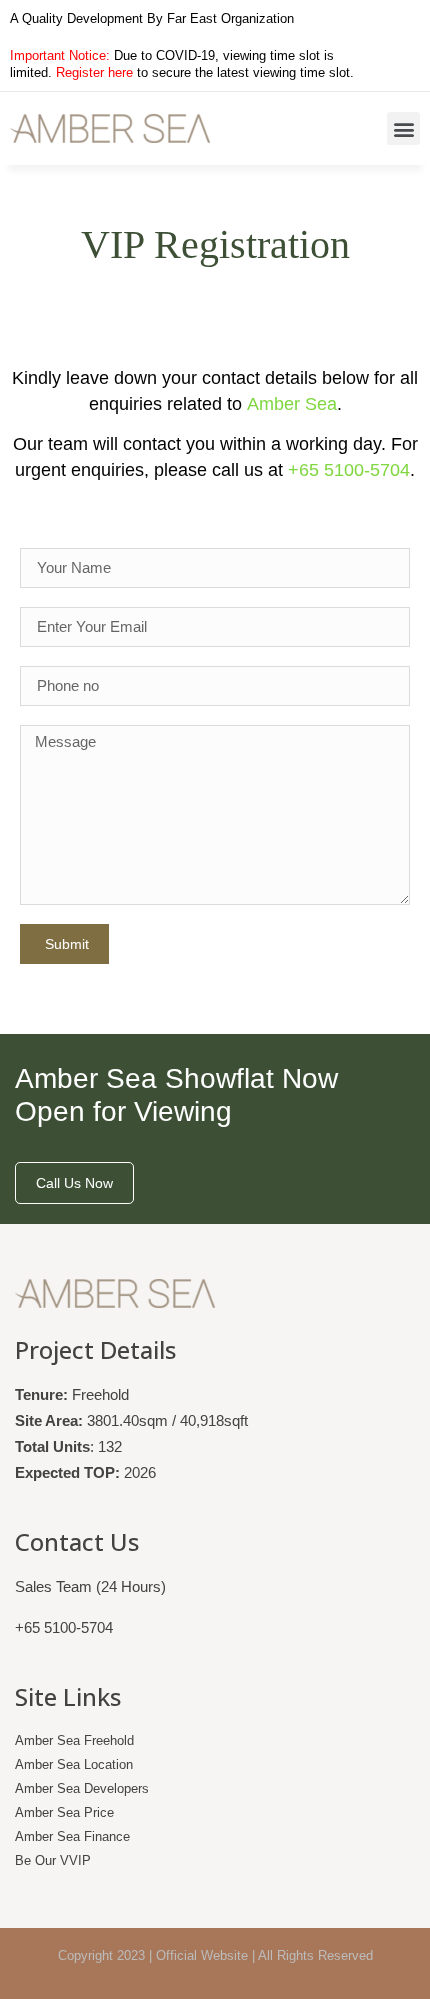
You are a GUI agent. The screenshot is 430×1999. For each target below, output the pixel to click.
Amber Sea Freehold (74, 1740)
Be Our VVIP (53, 1860)
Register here (94, 72)
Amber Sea (292, 404)
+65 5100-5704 (349, 470)
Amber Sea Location (74, 1764)
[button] (403, 128)
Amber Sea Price (64, 1812)
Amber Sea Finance (72, 1836)
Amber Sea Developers (82, 1788)
